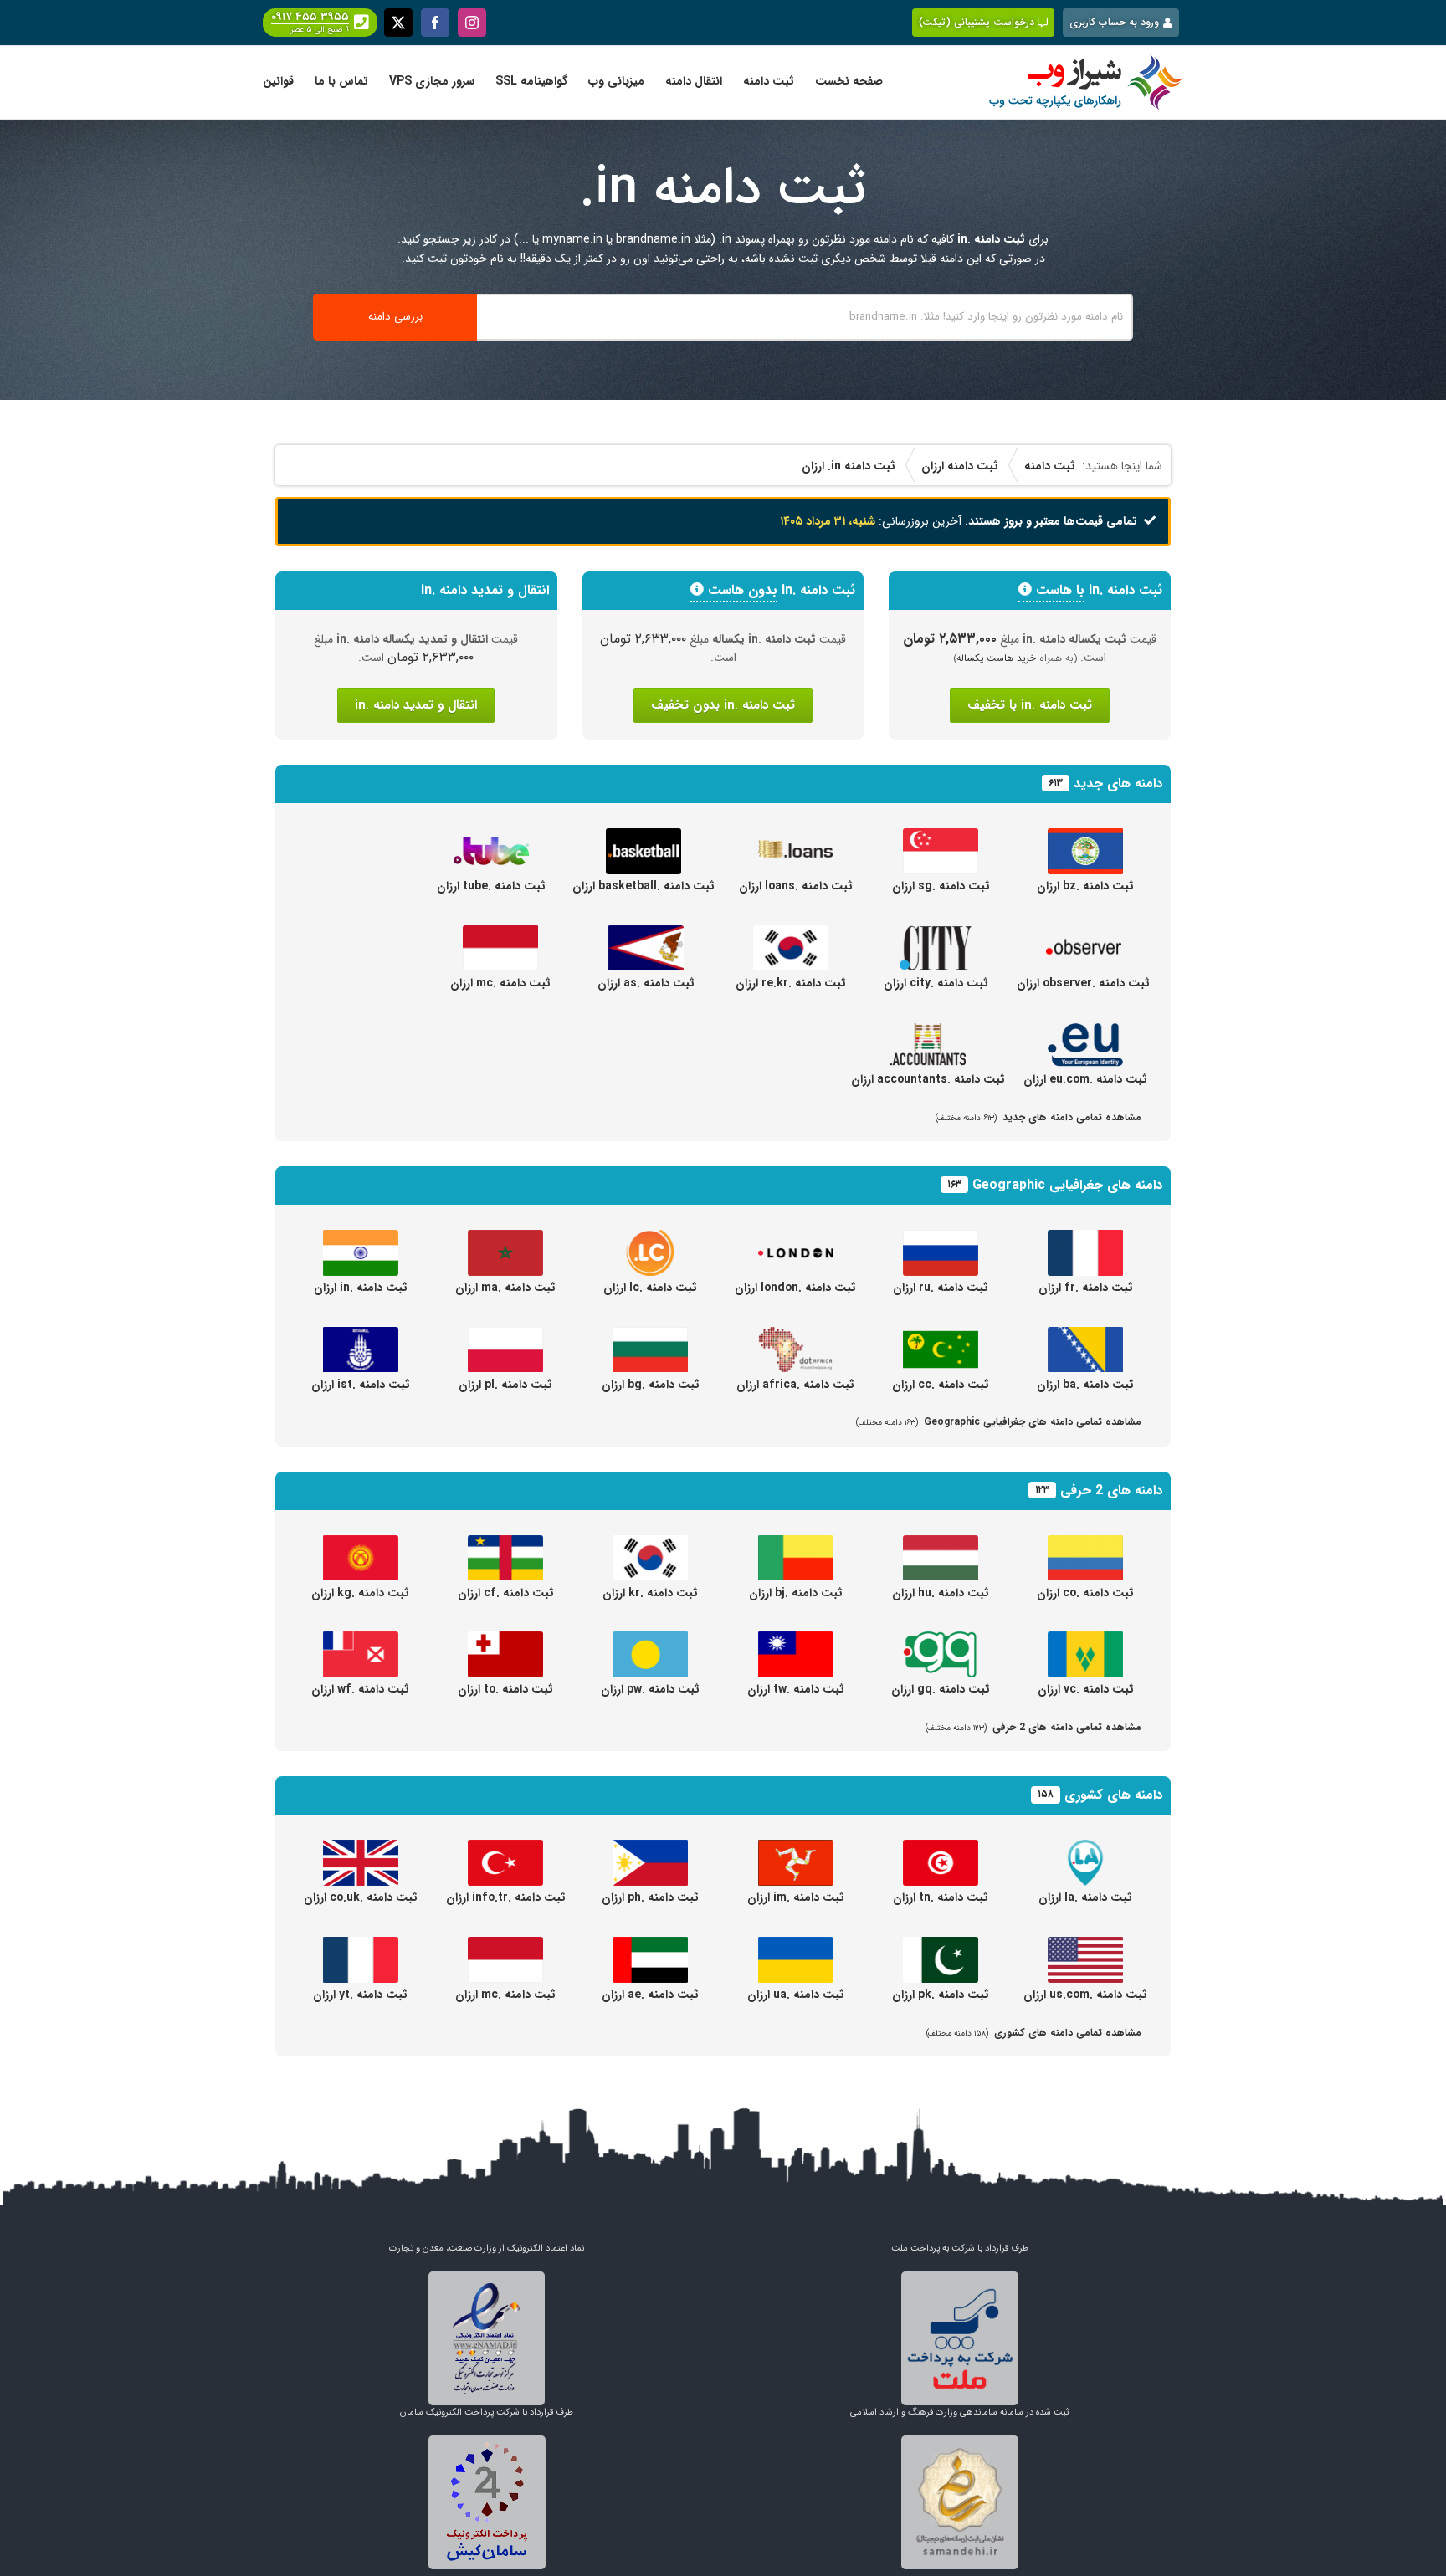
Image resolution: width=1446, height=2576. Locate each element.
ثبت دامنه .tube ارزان (491, 886)
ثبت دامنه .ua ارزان (796, 1995)
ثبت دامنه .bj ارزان (796, 1593)
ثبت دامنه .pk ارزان (941, 1995)
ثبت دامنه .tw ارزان (796, 1689)
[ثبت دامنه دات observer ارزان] (1084, 935)
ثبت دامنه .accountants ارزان (928, 1079)
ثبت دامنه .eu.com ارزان (1085, 1079)
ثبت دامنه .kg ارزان (360, 1593)
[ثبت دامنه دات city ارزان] (936, 935)
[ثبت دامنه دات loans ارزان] (796, 837)
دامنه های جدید (1118, 784)
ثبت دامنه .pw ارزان (650, 1689)
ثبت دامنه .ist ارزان (361, 1385)
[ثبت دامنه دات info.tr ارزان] (505, 1849)
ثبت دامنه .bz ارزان (1085, 886)
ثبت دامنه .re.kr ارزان (791, 983)
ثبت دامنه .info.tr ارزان (506, 1897)
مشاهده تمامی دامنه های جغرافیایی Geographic (999, 1422)
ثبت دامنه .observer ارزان (1083, 983)
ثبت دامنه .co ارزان (1085, 1593)
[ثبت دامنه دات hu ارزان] (941, 1544)
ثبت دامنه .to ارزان (505, 1689)
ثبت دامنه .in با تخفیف (1030, 705)
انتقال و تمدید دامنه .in (416, 705)
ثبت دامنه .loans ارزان (796, 886)
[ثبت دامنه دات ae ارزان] (650, 1946)
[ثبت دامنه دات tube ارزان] (491, 837)
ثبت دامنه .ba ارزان (1085, 1385)
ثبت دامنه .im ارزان (796, 1897)
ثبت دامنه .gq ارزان (941, 1689)
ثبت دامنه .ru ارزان (941, 1288)
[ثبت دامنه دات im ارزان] (796, 1849)
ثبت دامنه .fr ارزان (1086, 1288)
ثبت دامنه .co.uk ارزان (361, 1897)
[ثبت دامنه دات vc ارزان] (1085, 1641)
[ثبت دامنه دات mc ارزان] (500, 935)
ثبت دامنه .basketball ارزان (644, 886)
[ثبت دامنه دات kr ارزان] (650, 1544)
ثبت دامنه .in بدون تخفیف (723, 705)
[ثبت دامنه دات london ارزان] (796, 1239)
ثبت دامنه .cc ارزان (941, 1385)
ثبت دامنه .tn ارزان (941, 1897)
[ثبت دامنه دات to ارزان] (505, 1641)
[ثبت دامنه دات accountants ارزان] (928, 1031)
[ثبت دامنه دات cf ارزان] (505, 1544)
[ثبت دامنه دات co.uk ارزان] (361, 1849)
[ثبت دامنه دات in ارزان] (361, 1239)
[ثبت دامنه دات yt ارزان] (361, 1946)
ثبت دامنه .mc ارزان (500, 983)
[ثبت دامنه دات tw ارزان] (796, 1641)
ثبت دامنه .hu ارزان (941, 1593)
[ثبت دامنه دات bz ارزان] (1085, 837)
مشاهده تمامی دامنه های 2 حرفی (1033, 1727)
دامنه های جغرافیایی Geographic (1067, 1185)
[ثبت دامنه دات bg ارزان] (650, 1336)
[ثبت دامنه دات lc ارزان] (650, 1239)
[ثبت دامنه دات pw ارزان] (650, 1641)
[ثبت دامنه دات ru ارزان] (941, 1239)
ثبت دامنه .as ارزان (646, 983)
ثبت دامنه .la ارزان (1085, 1897)
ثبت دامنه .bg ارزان (651, 1385)
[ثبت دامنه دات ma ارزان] (505, 1239)
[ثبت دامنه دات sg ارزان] (941, 837)
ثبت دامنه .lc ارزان (650, 1288)
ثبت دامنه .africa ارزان (795, 1385)
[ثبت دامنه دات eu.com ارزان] (1085, 1031)
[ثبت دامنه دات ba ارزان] (1085, 1336)
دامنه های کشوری (1113, 1795)
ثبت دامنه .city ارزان (936, 983)
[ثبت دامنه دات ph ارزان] (650, 1849)
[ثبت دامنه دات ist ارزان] (361, 1336)
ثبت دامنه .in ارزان (361, 1288)
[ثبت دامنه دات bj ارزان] (796, 1544)
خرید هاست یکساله (997, 658)
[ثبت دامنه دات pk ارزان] (941, 1946)
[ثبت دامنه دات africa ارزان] (796, 1336)
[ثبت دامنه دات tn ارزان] (941, 1849)
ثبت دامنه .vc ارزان (1086, 1689)
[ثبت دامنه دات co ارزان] (1085, 1544)
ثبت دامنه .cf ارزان (506, 1593)
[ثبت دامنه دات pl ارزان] (505, 1336)
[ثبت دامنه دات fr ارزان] (1085, 1239)
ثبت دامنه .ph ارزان (650, 1897)
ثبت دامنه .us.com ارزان (1085, 1995)
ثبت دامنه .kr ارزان (650, 1593)
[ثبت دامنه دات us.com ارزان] (1085, 1946)
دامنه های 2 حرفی (1111, 1490)
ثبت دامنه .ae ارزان (650, 1995)
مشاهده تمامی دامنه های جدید (1038, 1117)
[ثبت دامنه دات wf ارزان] (361, 1641)
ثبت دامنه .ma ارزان (505, 1288)
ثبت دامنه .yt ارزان (360, 1995)
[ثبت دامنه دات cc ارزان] (941, 1336)
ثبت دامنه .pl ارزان (505, 1385)
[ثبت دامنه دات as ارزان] (646, 935)
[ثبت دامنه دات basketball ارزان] (644, 837)
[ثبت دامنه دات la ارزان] (1085, 1849)
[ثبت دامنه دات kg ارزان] (361, 1544)
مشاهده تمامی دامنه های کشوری (1034, 2033)
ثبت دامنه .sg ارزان (941, 886)
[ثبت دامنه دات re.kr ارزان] (791, 935)
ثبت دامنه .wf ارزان (360, 1689)
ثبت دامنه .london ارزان (795, 1288)
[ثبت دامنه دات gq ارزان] (941, 1641)
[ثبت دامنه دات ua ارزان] (796, 1946)
